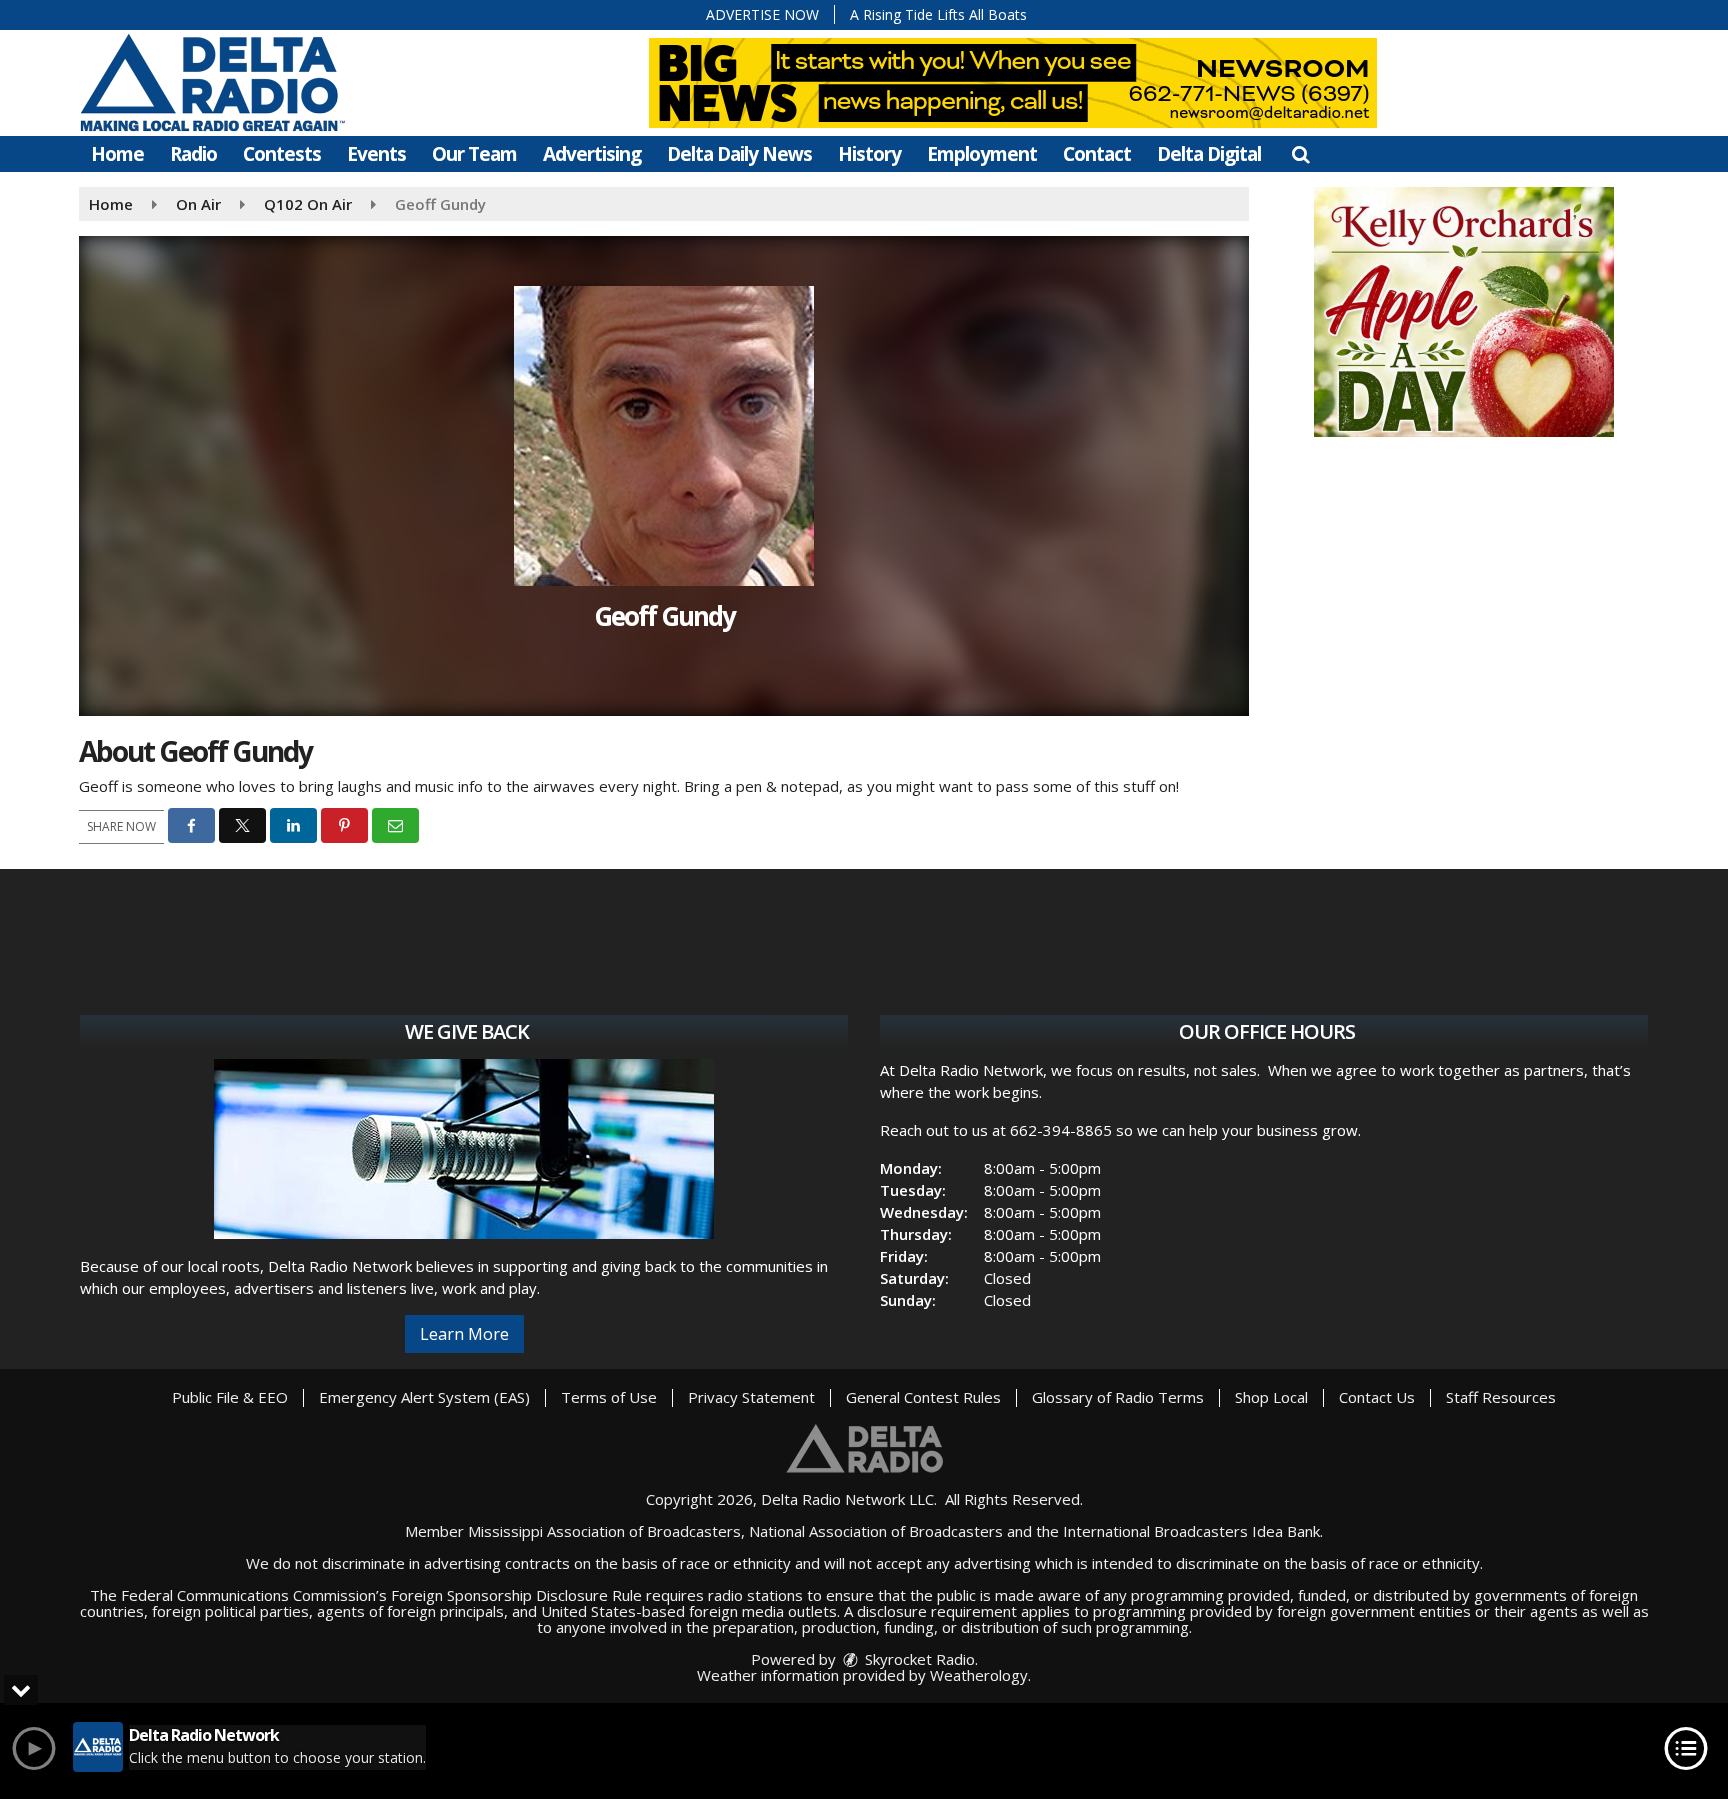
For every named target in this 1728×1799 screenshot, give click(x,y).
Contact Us (1377, 1397)
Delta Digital (1209, 154)
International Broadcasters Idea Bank (1191, 1531)
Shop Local (1271, 1397)
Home (117, 154)
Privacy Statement (751, 1397)
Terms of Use (609, 1397)
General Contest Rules (923, 1397)
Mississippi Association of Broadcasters (604, 1531)
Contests (282, 154)
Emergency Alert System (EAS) (424, 1397)
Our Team (474, 154)
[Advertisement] (1464, 312)
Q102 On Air (308, 204)
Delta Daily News (739, 154)
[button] (1300, 154)
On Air (198, 204)
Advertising (592, 154)
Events (376, 154)
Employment (982, 154)
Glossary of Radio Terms (1118, 1397)
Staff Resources (1501, 1397)
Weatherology (979, 1675)
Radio (193, 154)
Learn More (464, 1334)
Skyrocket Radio (918, 1659)
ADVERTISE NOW (762, 14)
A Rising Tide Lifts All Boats (938, 14)
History (869, 154)
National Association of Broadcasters (876, 1531)
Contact (1097, 154)
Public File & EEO (230, 1397)
